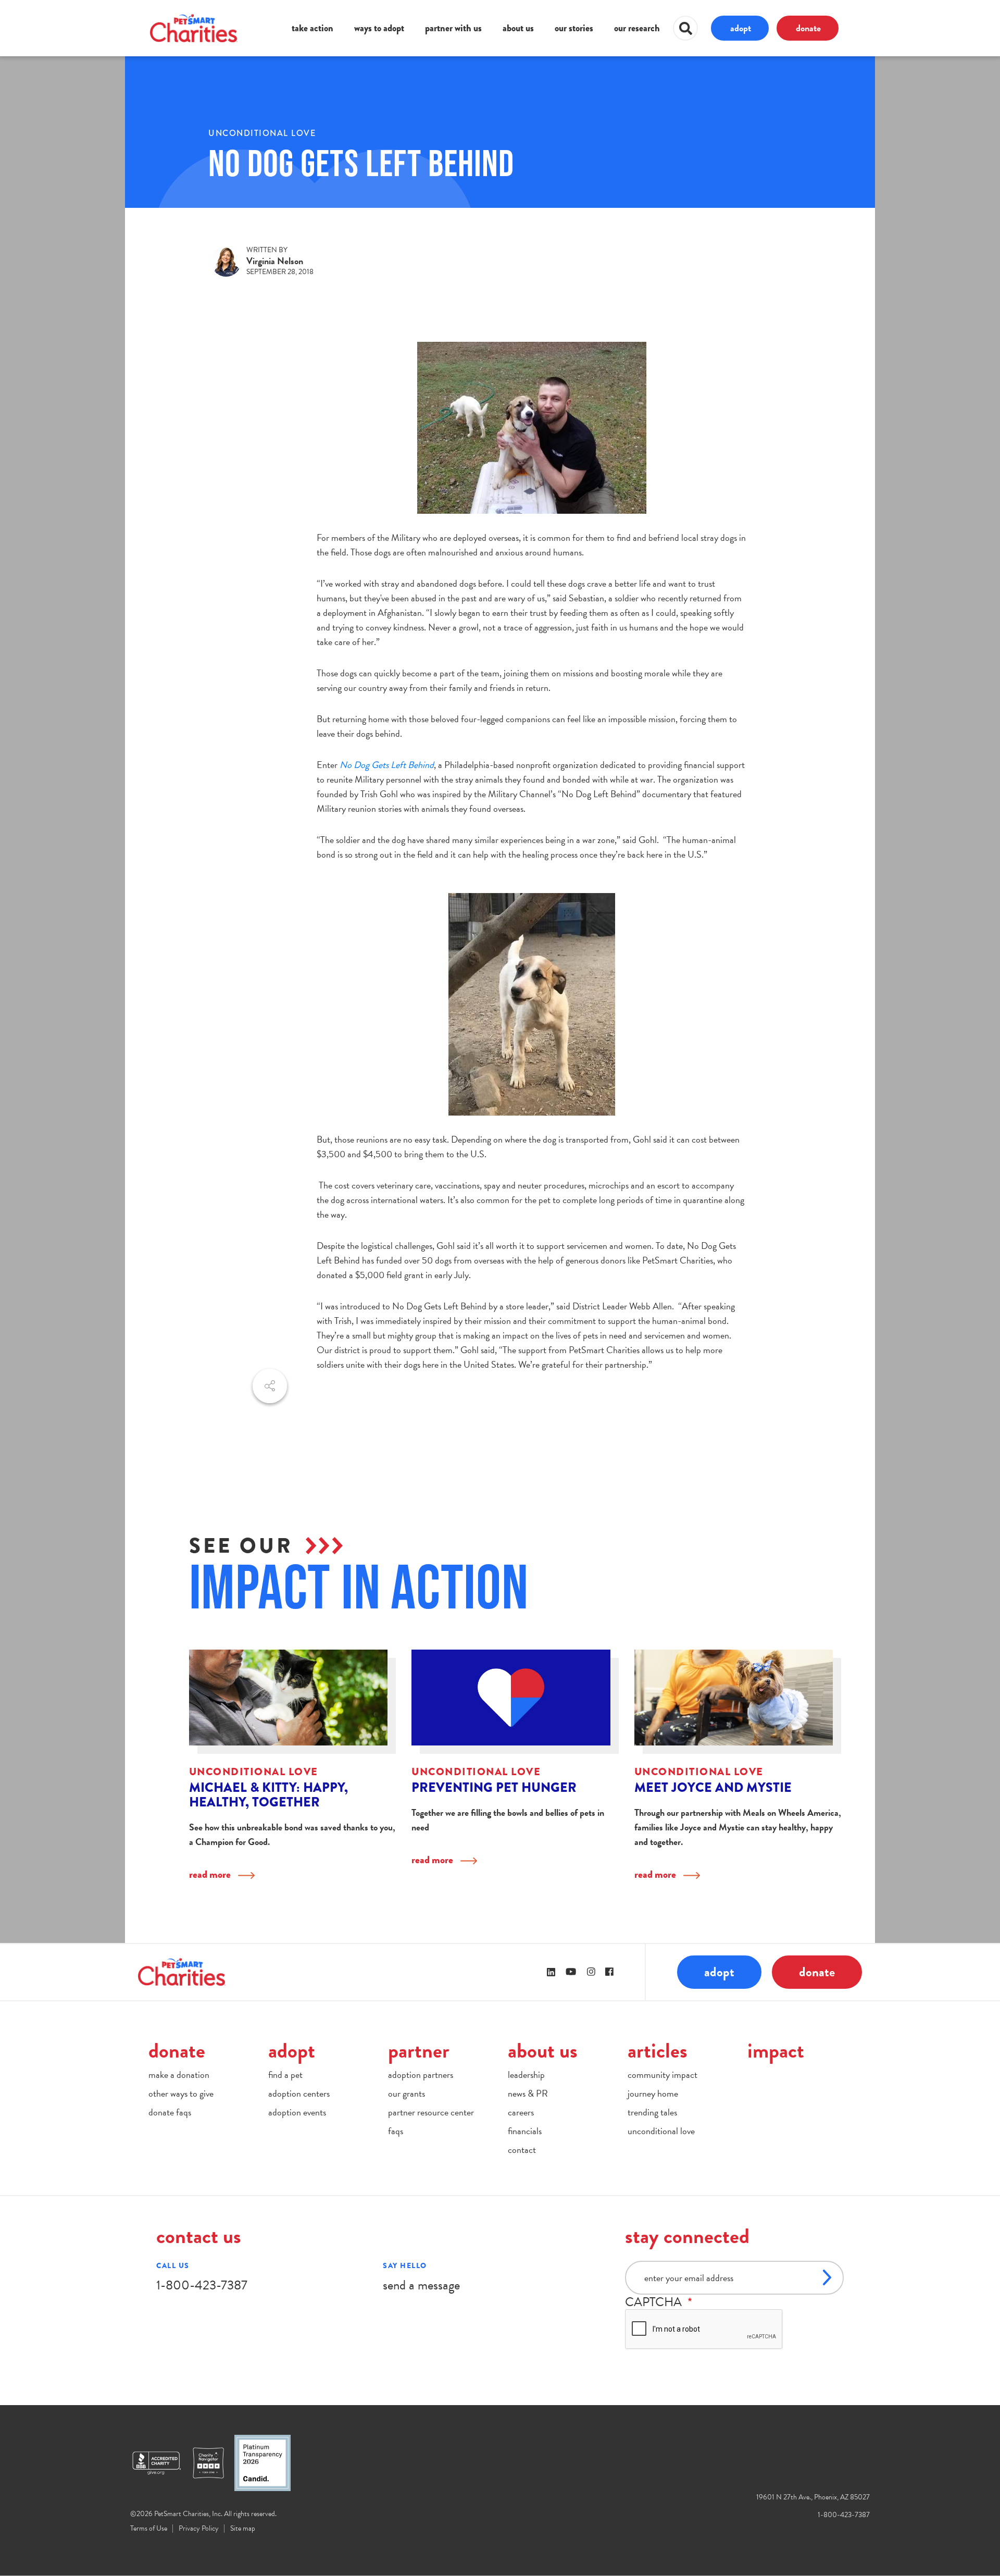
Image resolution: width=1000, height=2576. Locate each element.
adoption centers (299, 2093)
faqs (396, 2131)
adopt (741, 28)
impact (776, 2051)
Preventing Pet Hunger (494, 1787)
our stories (574, 28)
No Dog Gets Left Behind (387, 765)
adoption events (297, 2112)
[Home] (194, 28)
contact (522, 2150)
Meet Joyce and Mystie (713, 1787)
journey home (653, 2093)
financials (525, 2131)
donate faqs (170, 2112)
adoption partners (421, 2075)
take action (312, 28)
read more (210, 1874)
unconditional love (262, 133)
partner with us (453, 28)
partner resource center (431, 2112)
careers (521, 2112)
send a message (421, 2285)
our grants (407, 2093)
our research (637, 28)
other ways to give (181, 2093)
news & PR (528, 2093)
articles (658, 2051)
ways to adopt (379, 28)
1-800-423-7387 (202, 2285)
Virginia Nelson (275, 261)
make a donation (179, 2075)
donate (808, 28)
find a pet (285, 2075)
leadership (526, 2075)
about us (518, 28)
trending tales (652, 2112)
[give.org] (161, 2463)
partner (419, 2051)
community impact (662, 2075)
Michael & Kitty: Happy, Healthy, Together (268, 1795)
